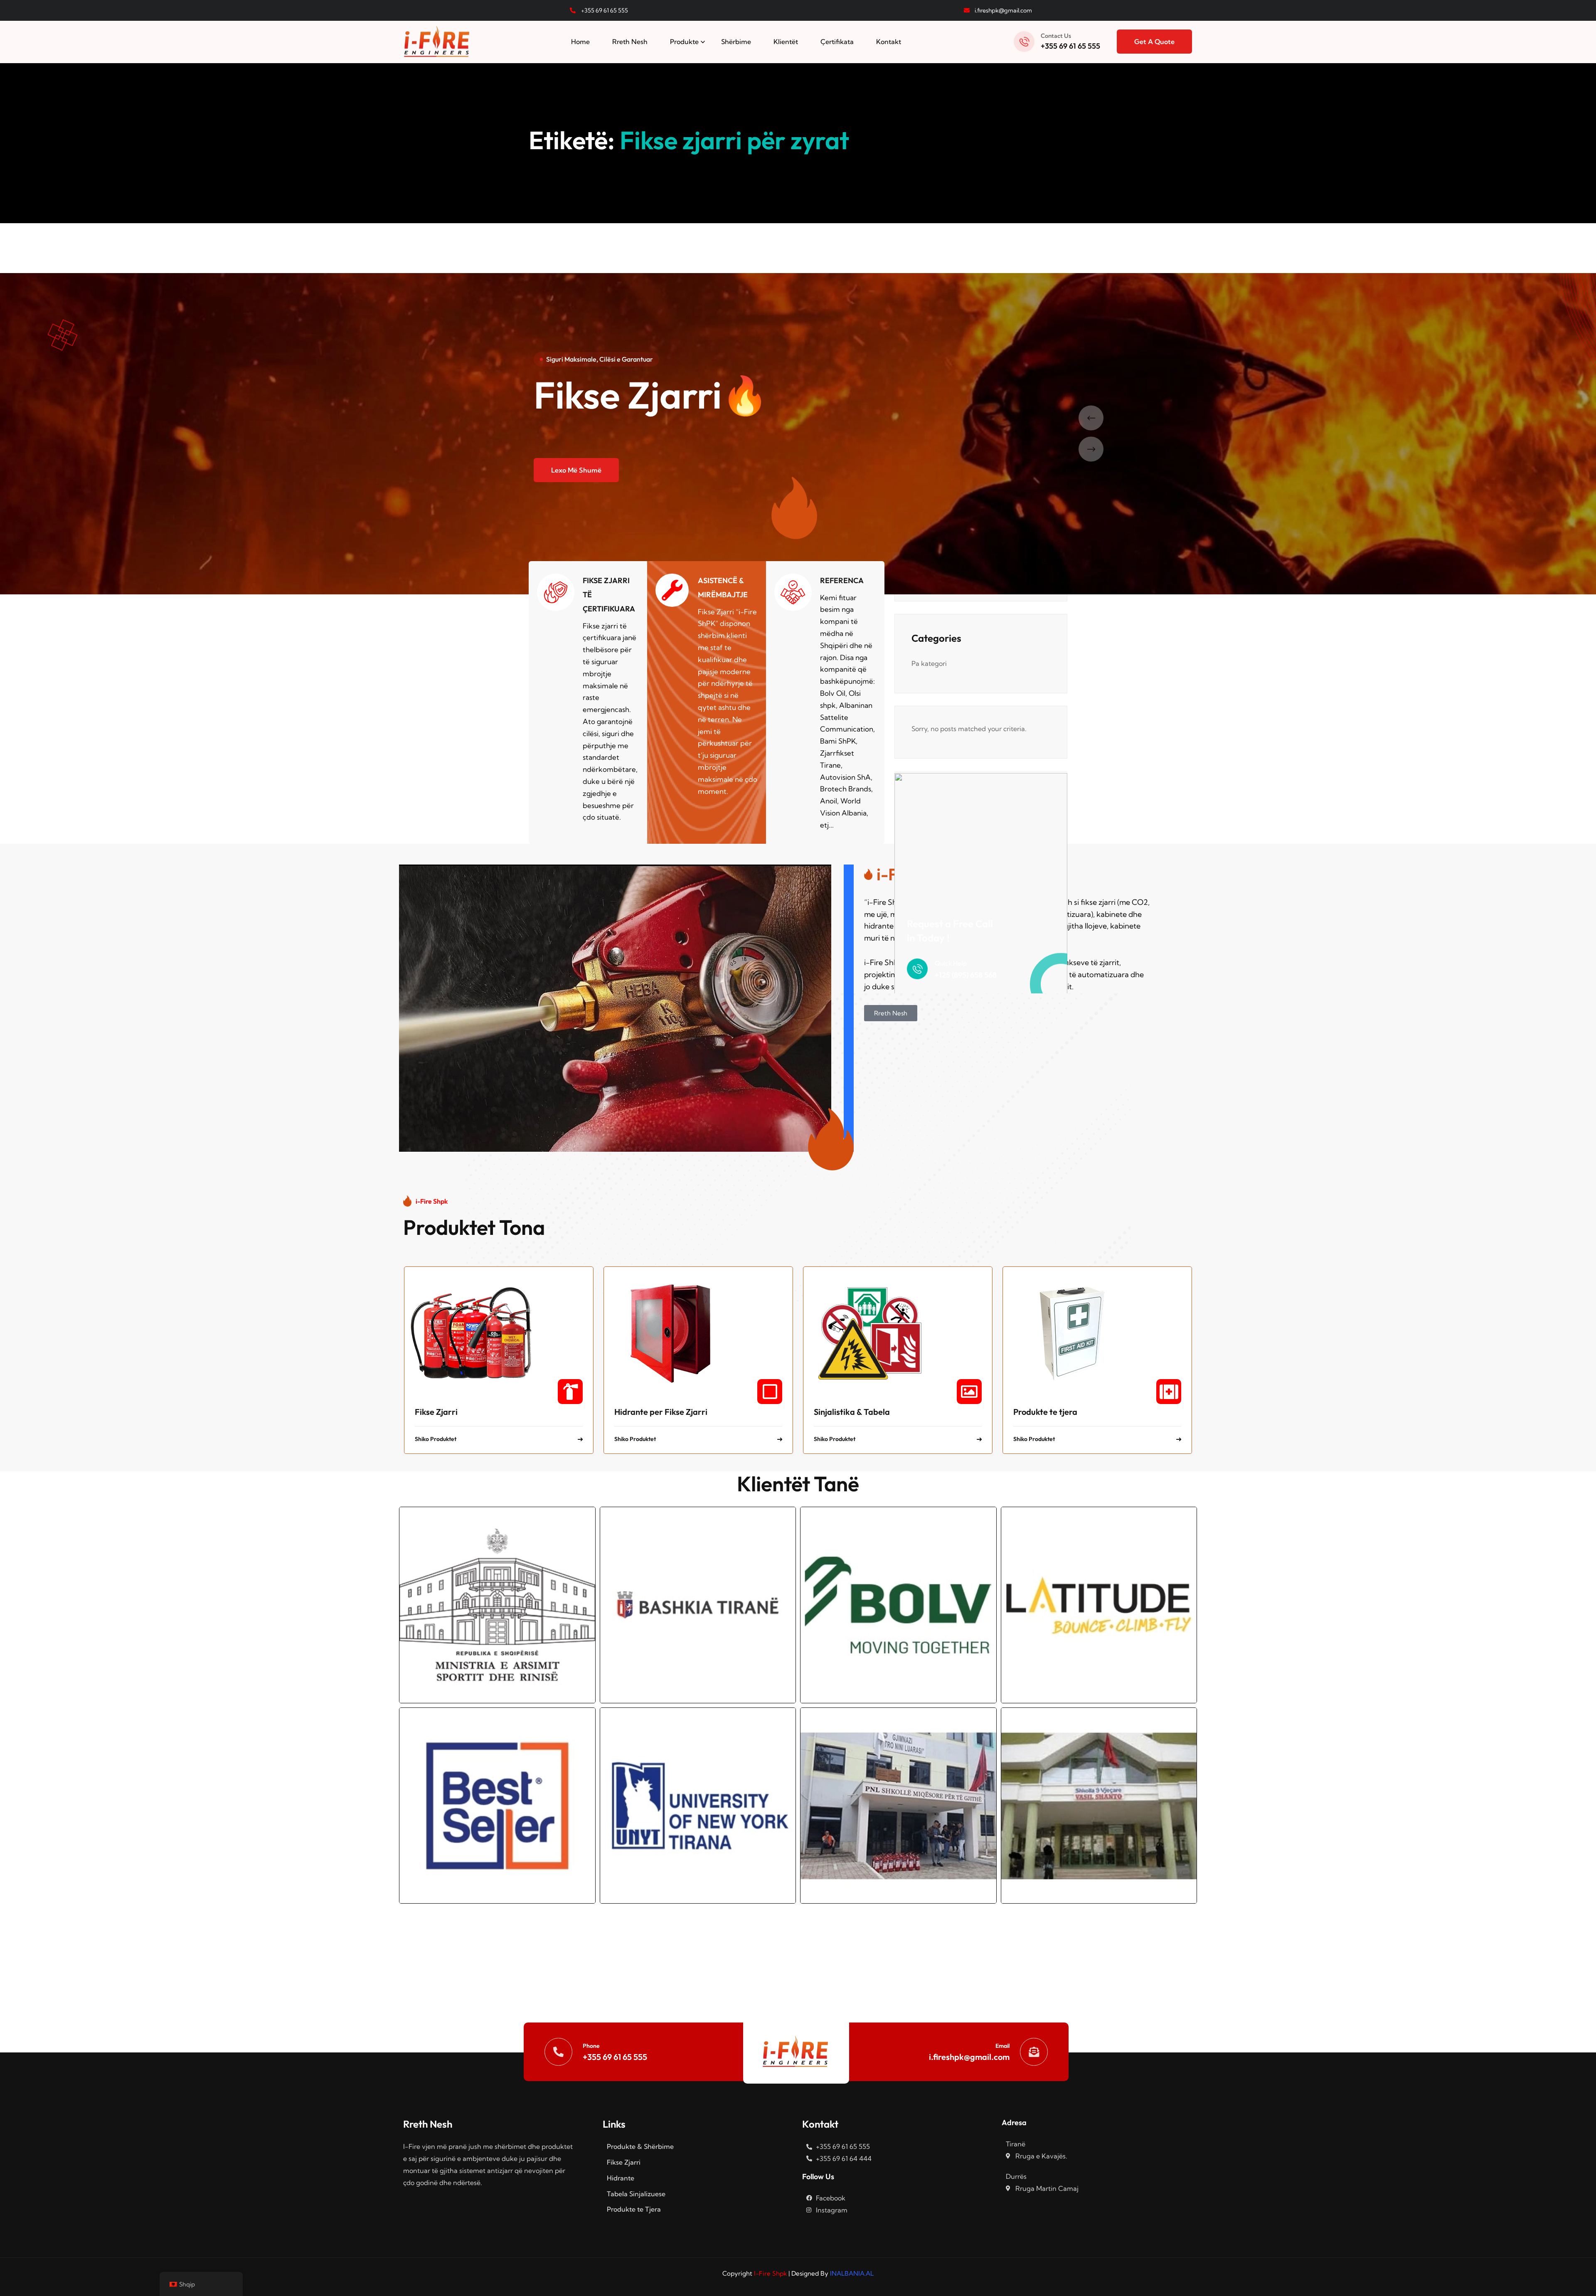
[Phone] (558, 2052)
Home (580, 42)
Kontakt (889, 42)
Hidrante (621, 2178)
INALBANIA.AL (852, 2273)
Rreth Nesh (630, 42)
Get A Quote (1154, 42)
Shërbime (736, 42)
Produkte (684, 42)
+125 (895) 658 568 (966, 975)
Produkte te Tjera (634, 2209)
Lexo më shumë (576, 470)
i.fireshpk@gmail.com (969, 2057)
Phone (591, 2046)
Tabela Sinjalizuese (636, 2194)
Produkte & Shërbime (640, 2146)
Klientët (786, 42)
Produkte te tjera (1045, 1412)
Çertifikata (837, 42)
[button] (1098, 418)
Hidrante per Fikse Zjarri (661, 1412)
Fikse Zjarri (436, 1412)
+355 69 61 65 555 (1070, 46)
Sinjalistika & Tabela (852, 1412)
